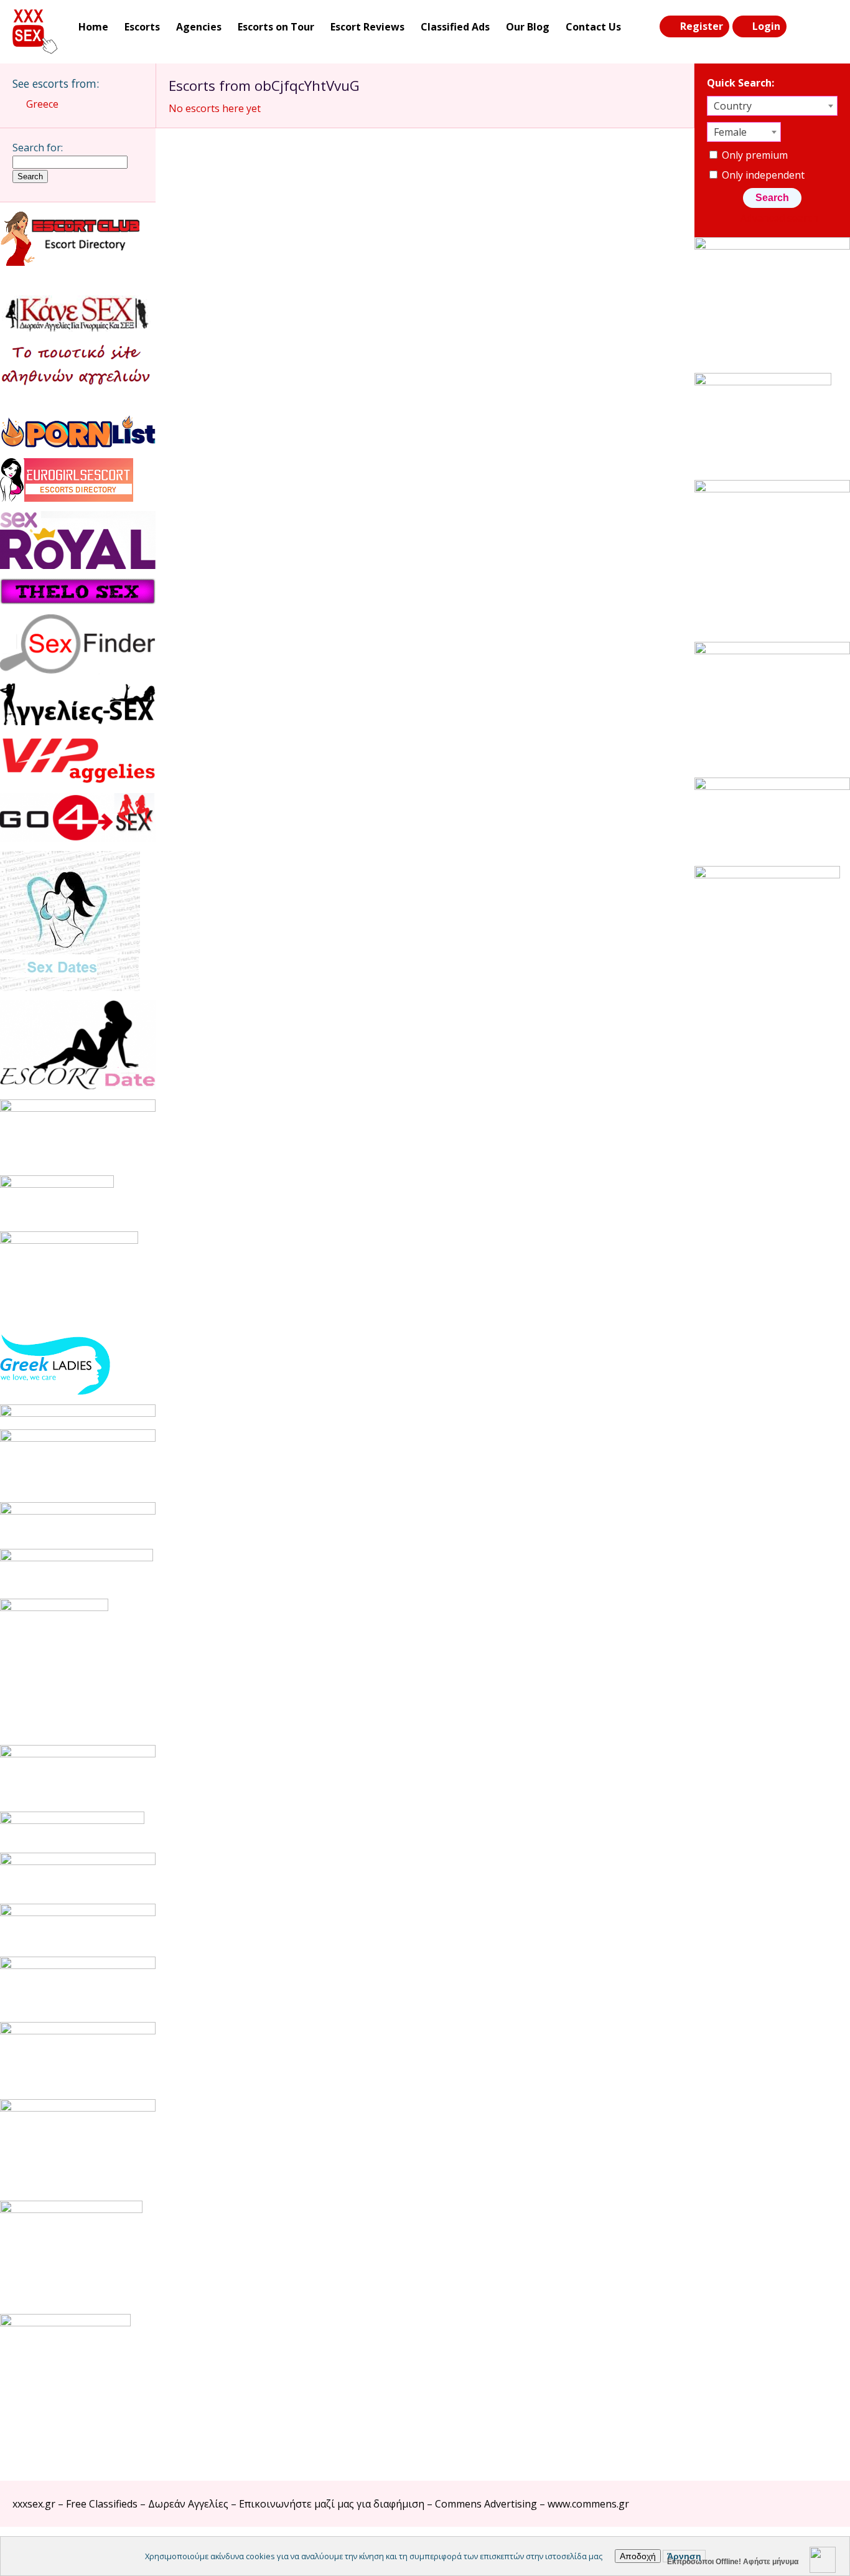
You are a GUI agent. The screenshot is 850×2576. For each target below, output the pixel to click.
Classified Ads (455, 27)
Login (766, 26)
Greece (42, 104)
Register (702, 26)
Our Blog (528, 27)
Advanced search (779, 218)
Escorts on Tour (276, 27)
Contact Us (593, 27)
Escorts (142, 27)
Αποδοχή (638, 2556)
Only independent (762, 175)
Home (93, 27)
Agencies (199, 27)
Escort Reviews (367, 27)
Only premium (754, 155)
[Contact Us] (826, 27)
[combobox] (772, 106)
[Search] (801, 27)
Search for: (38, 148)
